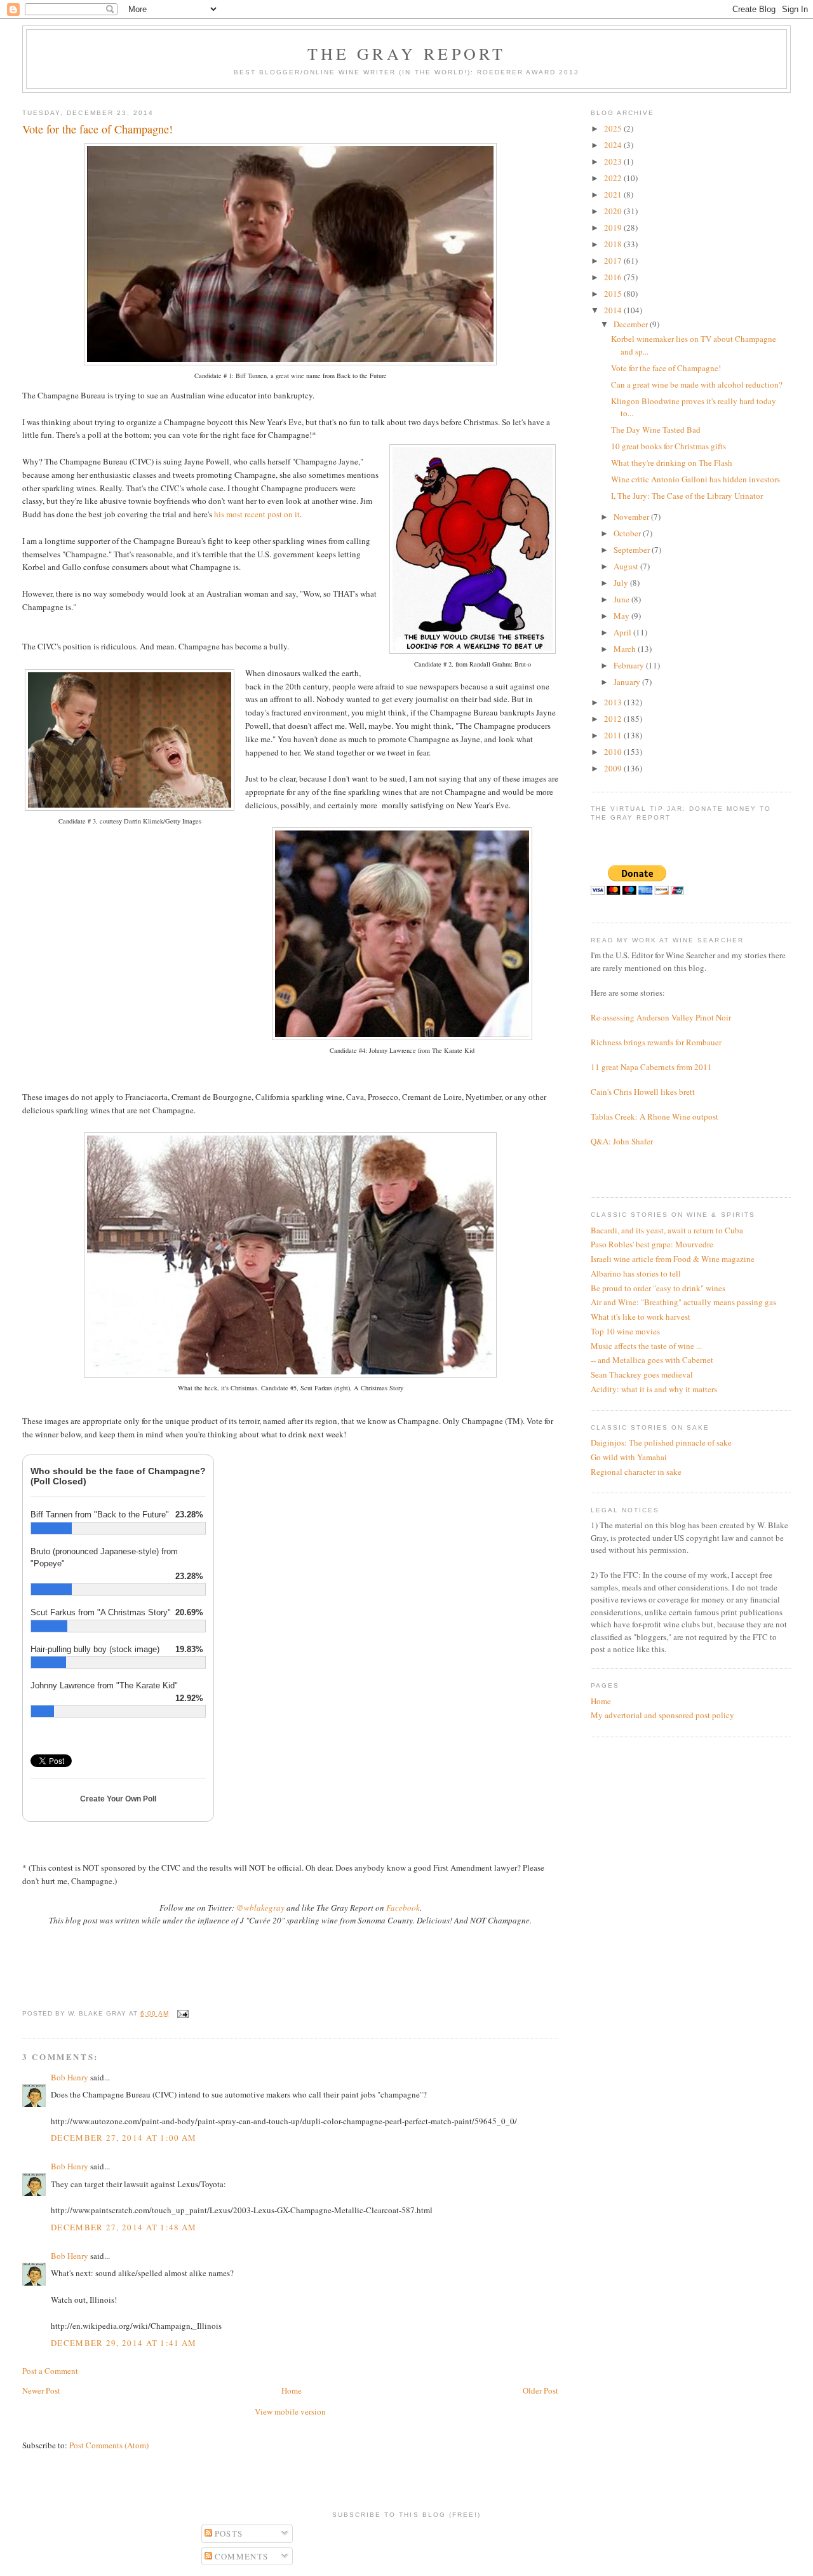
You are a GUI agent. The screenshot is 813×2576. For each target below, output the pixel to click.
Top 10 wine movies (625, 1331)
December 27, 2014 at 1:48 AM (124, 2227)
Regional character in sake (636, 1472)
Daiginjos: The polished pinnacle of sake (661, 1442)
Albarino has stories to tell (636, 1273)
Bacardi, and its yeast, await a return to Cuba (667, 1230)
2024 (614, 145)
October (628, 533)
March (626, 649)
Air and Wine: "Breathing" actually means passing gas (683, 1302)
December (632, 324)
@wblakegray (260, 1908)
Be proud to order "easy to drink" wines (658, 1288)
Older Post (541, 2390)
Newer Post (41, 2390)
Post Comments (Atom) (109, 2445)
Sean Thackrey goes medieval (642, 1374)
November (632, 517)
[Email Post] (181, 2013)
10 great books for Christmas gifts (669, 446)
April (623, 632)
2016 (614, 277)
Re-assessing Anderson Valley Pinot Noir (661, 1017)
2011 (614, 735)
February (630, 665)
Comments (240, 2556)
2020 (614, 211)
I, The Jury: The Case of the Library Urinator (687, 496)
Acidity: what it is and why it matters (654, 1389)
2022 (614, 178)
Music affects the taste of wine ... (646, 1346)
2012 (614, 719)
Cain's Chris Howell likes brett (643, 1092)
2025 (614, 128)
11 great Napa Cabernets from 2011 (651, 1067)
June (622, 599)
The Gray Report (407, 53)
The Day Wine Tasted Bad (656, 430)
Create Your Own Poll (118, 1799)
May (622, 616)
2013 (614, 702)
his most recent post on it (257, 514)
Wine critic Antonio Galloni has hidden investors (695, 479)
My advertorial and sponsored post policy (662, 1715)
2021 (614, 194)
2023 (614, 161)
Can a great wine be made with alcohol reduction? (697, 384)
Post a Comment (50, 2371)
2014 (614, 310)
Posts (228, 2533)
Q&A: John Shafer (622, 1141)
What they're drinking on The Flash (672, 463)
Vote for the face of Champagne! (666, 368)
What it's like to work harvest (641, 1317)
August (627, 566)
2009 (614, 768)
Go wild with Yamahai (629, 1457)
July (622, 583)
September (633, 550)
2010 (614, 752)
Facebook (403, 1908)
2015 (614, 294)
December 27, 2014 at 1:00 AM (124, 2138)
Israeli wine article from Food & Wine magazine (673, 1259)
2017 (614, 261)
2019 (614, 227)
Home (292, 2390)
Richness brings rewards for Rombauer (656, 1042)
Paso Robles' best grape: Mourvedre (652, 1244)
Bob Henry (70, 2077)
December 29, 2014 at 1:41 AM (124, 2343)
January (628, 682)
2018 (614, 244)
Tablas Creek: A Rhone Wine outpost (655, 1116)
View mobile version (290, 2411)
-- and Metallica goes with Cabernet (652, 1360)
